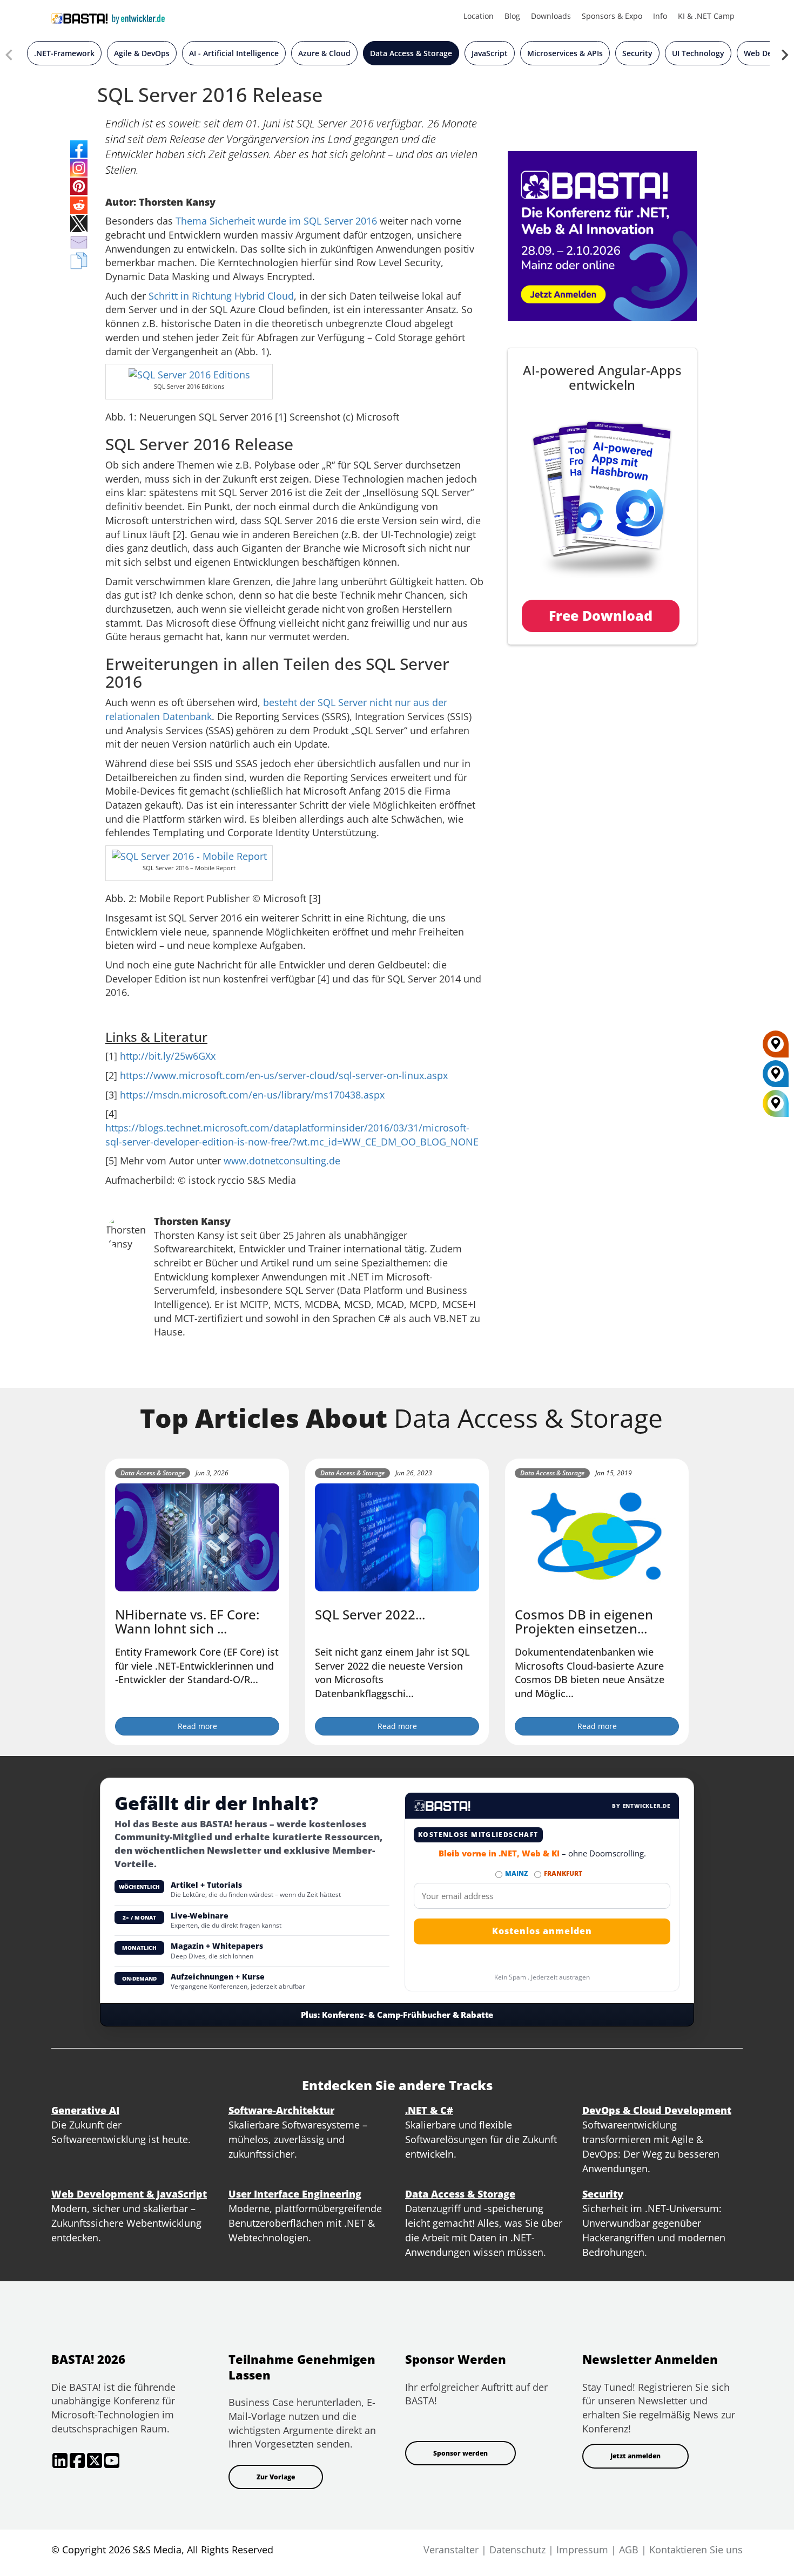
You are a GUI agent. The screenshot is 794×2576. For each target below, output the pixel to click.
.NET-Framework (64, 53)
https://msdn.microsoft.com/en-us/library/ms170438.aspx (252, 1095)
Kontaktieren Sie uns (696, 2550)
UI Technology (698, 53)
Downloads (551, 16)
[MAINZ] (776, 1077)
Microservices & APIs (565, 53)
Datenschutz (517, 2550)
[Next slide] (784, 57)
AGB (629, 2550)
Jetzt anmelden (635, 2456)
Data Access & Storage (411, 53)
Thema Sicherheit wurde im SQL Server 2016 (276, 221)
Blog (512, 16)
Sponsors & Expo (612, 16)
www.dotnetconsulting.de (282, 1161)
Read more (197, 1726)
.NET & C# (429, 2110)
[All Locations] (776, 1104)
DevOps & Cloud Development (657, 2110)
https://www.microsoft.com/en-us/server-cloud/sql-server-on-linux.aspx (284, 1075)
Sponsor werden (460, 2453)
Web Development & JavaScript (129, 2194)
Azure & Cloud (324, 53)
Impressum (582, 2550)
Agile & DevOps (142, 53)
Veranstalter (451, 2550)
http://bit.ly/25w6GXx (168, 1056)
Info (660, 16)
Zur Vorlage (276, 2477)
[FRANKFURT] (776, 1048)
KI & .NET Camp (706, 16)
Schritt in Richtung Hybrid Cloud (221, 296)
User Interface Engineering (295, 2194)
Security (637, 53)
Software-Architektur (281, 2110)
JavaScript (490, 53)
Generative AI (85, 2110)
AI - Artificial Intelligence (234, 53)
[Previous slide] (10, 57)
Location (479, 16)
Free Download (601, 615)
